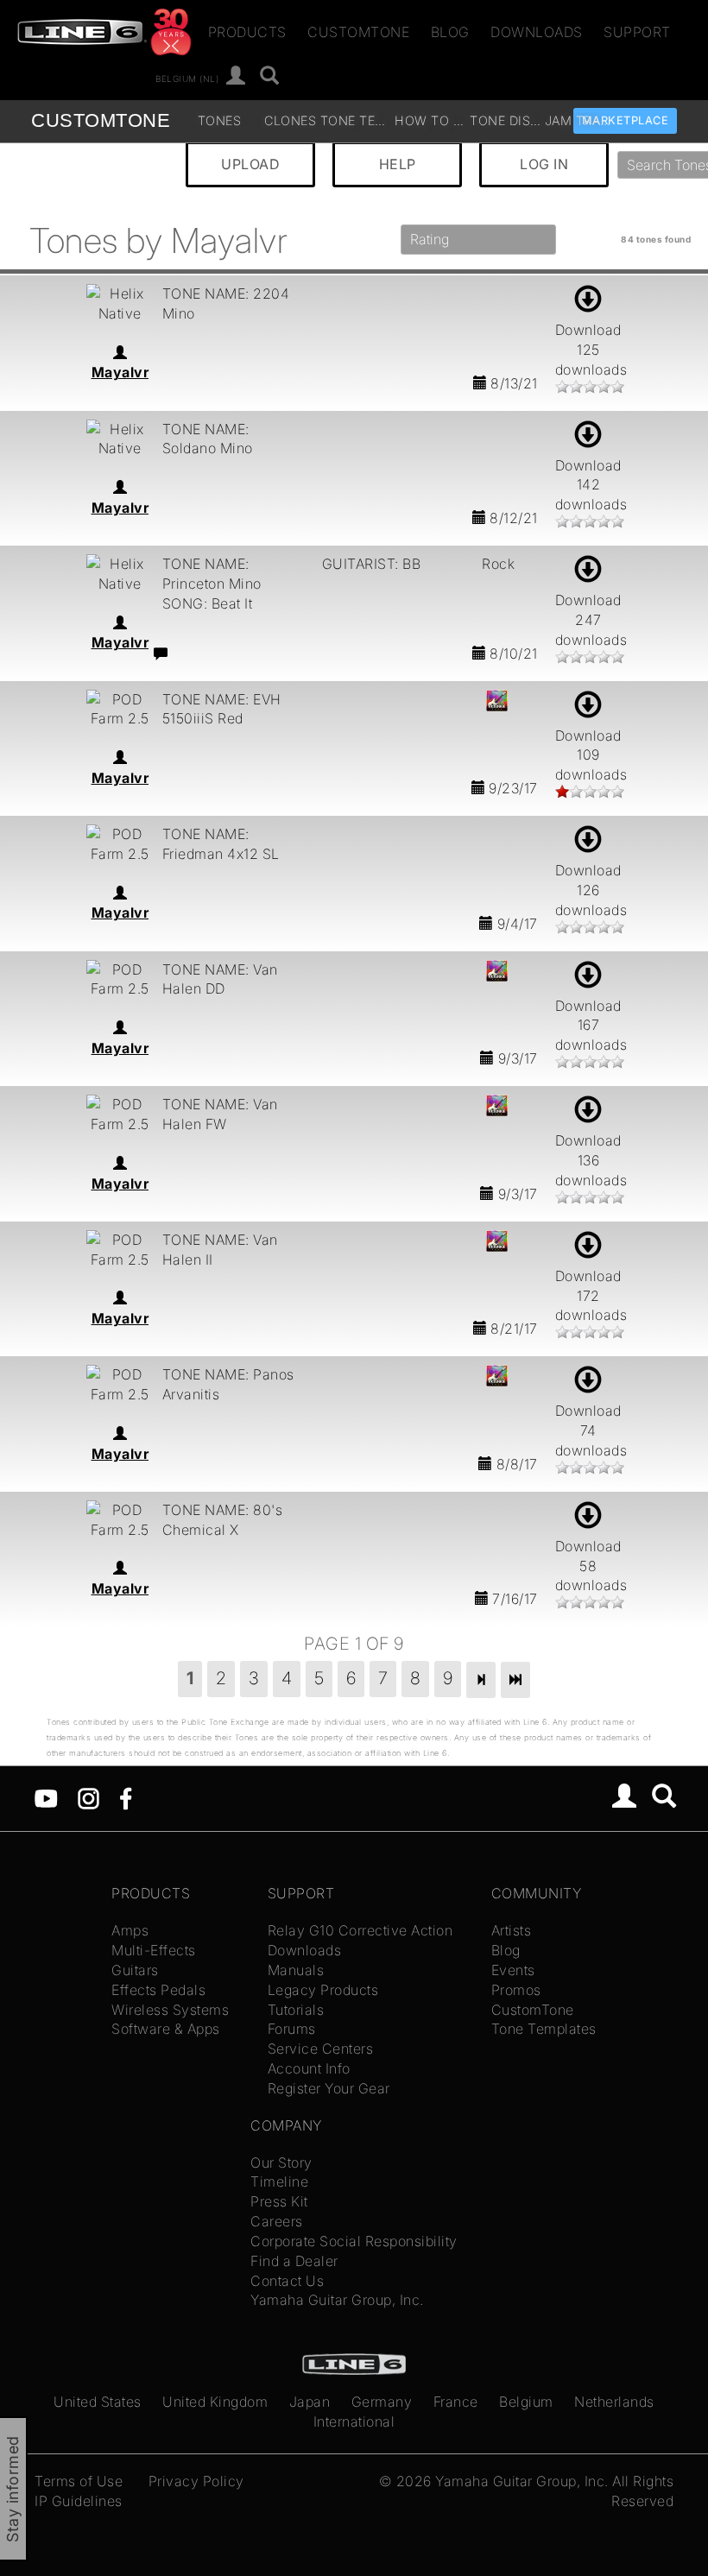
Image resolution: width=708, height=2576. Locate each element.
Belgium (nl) (187, 78)
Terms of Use (79, 2481)
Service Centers (321, 2049)
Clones (290, 120)
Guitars (135, 1970)
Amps (130, 1930)
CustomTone (358, 32)
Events (513, 1970)
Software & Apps (166, 2029)
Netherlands (614, 2402)
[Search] (270, 76)
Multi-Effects (154, 1950)
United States (98, 2402)
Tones (219, 120)
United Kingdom (215, 2402)
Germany (382, 2402)
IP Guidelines (79, 2501)
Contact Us (287, 2281)
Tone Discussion (505, 120)
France (456, 2402)
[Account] (236, 76)
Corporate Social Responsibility (354, 2241)
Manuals (296, 1970)
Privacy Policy (196, 2481)
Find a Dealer (294, 2261)
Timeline (279, 2181)
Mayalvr (120, 372)
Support (637, 32)
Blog (450, 32)
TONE (101, 120)
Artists (512, 1930)
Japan (310, 2402)
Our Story (281, 2162)
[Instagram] (88, 1797)
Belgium (526, 2402)
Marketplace (626, 120)
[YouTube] (46, 1797)
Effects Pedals (158, 1990)
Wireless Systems (170, 2010)
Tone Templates (356, 120)
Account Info (309, 2068)
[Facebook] (126, 1797)
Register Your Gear (329, 2088)
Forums (292, 2029)
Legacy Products (323, 1990)
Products (247, 32)
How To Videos (430, 120)
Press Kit (279, 2201)
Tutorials (296, 2010)
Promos (516, 1990)
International (354, 2421)
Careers (277, 2221)
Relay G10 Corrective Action (360, 1930)
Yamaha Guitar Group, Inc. (337, 2300)
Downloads (537, 32)
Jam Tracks (580, 120)
